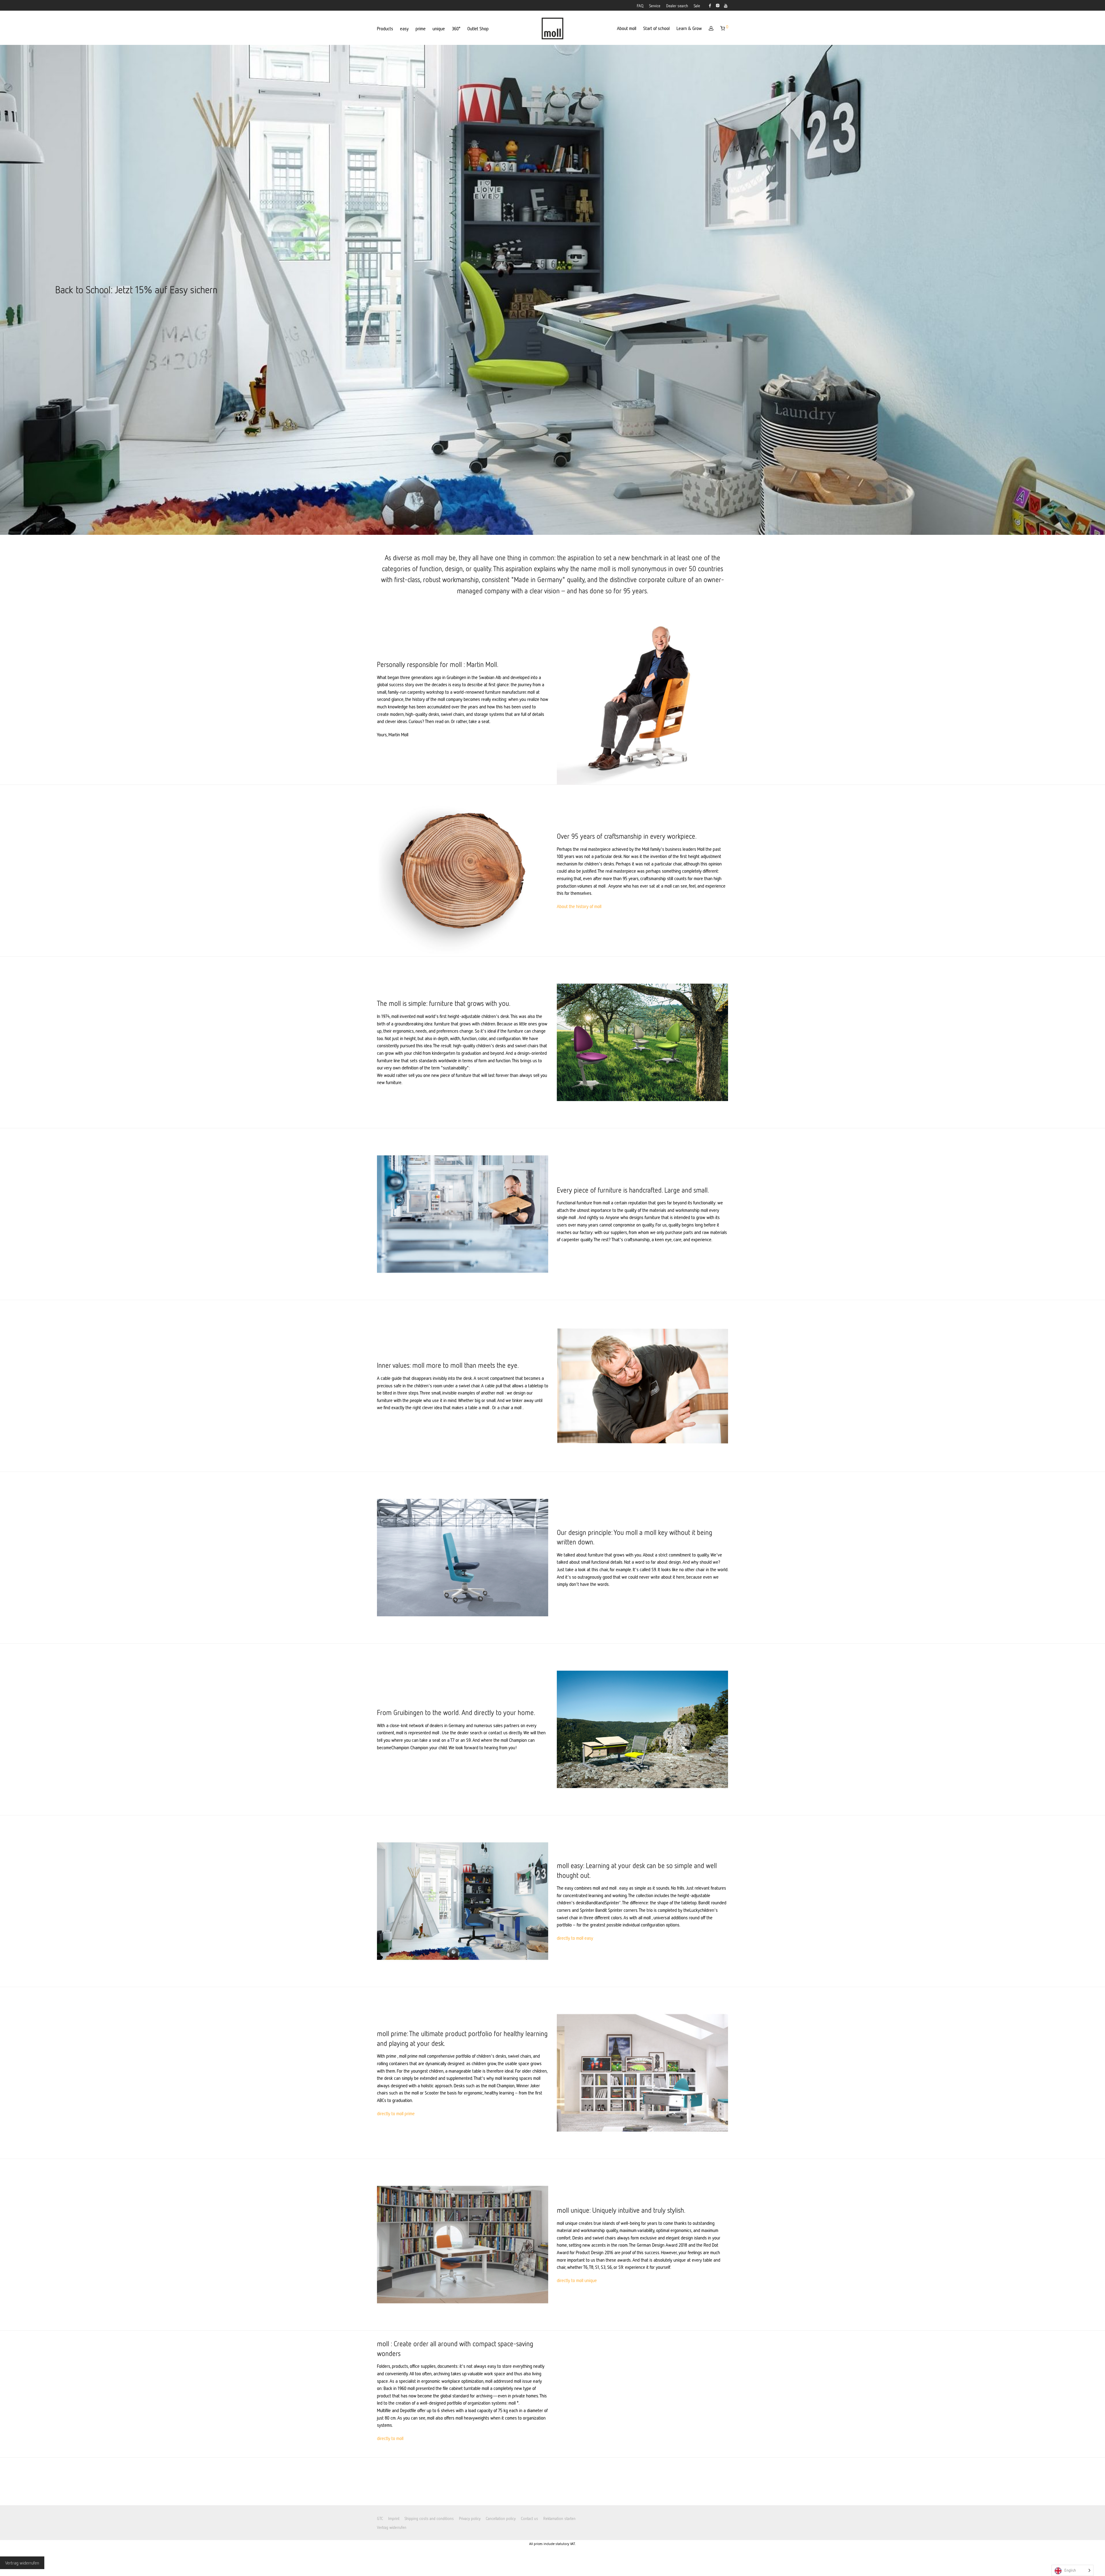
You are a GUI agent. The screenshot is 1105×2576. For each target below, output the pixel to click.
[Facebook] (710, 5)
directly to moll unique (577, 2280)
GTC (380, 2518)
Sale (697, 6)
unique (439, 28)
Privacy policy (470, 2518)
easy (404, 28)
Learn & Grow (689, 28)
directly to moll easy (575, 1938)
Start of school (656, 28)
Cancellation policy (501, 2518)
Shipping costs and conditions (429, 2518)
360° (456, 28)
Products (385, 28)
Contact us (529, 2518)
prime (421, 28)
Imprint (394, 2518)
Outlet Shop (478, 28)
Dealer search (677, 6)
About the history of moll (579, 906)
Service (655, 6)
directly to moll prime (396, 2113)
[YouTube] (726, 5)
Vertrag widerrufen (392, 2527)
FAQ (640, 6)
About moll (627, 28)
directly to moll (390, 2438)
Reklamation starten (559, 2518)
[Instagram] (718, 5)
